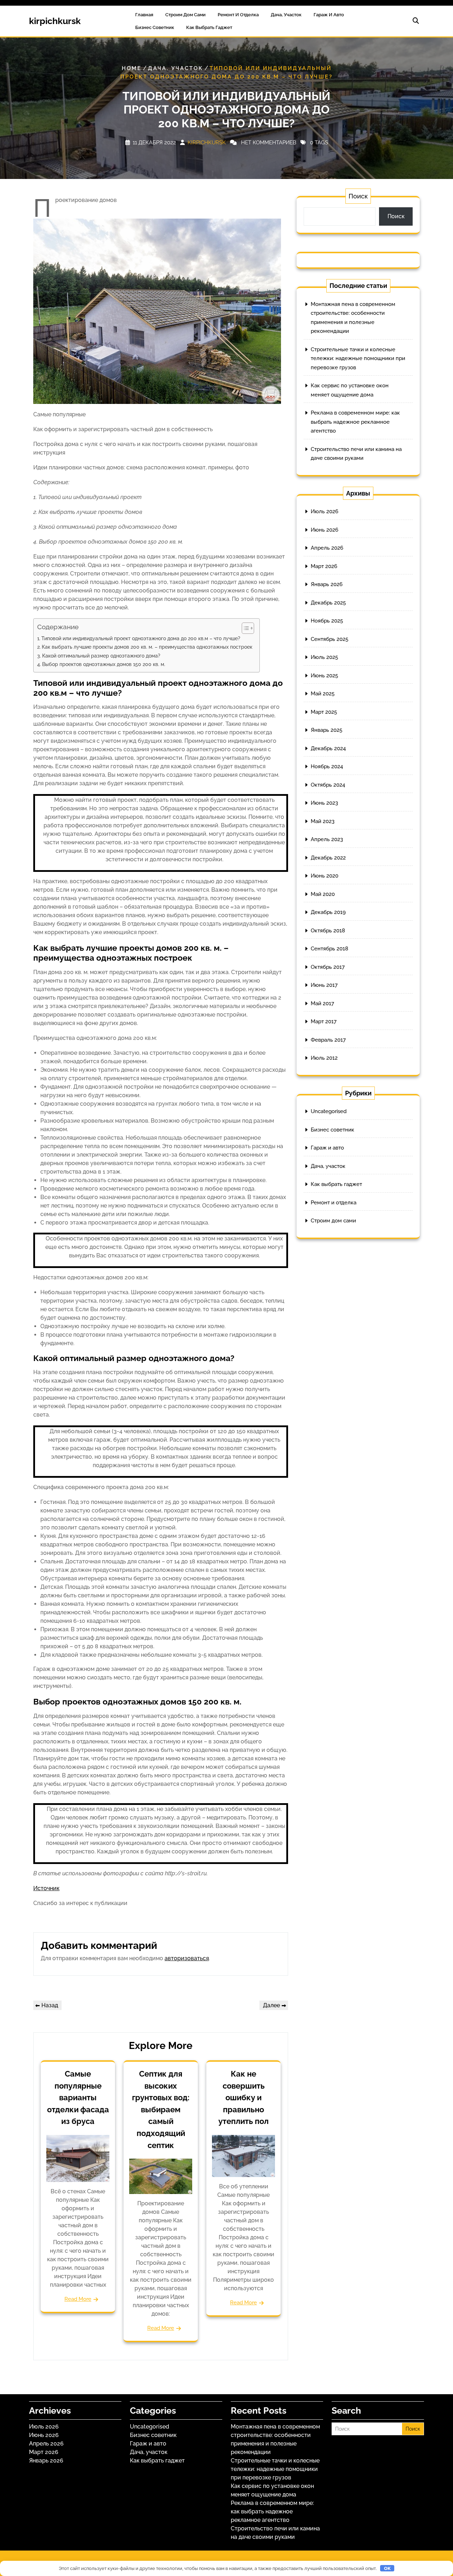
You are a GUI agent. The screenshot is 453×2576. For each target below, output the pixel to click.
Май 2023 (323, 821)
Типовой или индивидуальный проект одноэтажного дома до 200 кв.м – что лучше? (141, 638)
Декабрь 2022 (328, 858)
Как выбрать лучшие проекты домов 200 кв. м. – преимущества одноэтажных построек (147, 647)
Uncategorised (329, 1111)
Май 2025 (323, 694)
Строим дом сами (185, 15)
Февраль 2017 (328, 1040)
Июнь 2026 (325, 530)
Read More (78, 2299)
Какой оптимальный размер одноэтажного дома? (101, 656)
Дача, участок (286, 15)
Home (132, 68)
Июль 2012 (324, 1058)
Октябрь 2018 (328, 931)
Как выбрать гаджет (209, 27)
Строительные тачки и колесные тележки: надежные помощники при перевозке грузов (358, 358)
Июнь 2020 (325, 876)
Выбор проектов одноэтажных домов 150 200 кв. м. (104, 664)
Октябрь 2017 (328, 967)
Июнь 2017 (324, 985)
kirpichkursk (55, 21)
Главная (144, 15)
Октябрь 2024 (328, 785)
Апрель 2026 (327, 548)
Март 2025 (324, 712)
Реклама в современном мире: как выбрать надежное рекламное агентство (355, 422)
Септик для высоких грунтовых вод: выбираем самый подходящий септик (161, 2109)
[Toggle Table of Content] (244, 628)
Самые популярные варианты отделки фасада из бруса (78, 2097)
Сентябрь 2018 (329, 949)
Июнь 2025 (324, 676)
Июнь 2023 (324, 803)
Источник (46, 1888)
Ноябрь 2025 (327, 621)
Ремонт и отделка (238, 15)
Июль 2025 (324, 657)
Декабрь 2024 (328, 748)
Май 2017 (322, 1003)
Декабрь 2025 (328, 603)
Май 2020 (323, 894)
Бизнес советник (155, 27)
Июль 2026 (325, 511)
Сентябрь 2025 (329, 639)
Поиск (358, 196)
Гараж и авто (329, 15)
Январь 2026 (327, 584)
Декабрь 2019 (328, 912)
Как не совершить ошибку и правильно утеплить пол (243, 2097)
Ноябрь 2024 (327, 766)
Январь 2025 (326, 730)
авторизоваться (187, 1958)
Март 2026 (324, 566)
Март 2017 (324, 1021)
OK (387, 2568)
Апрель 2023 (327, 839)
